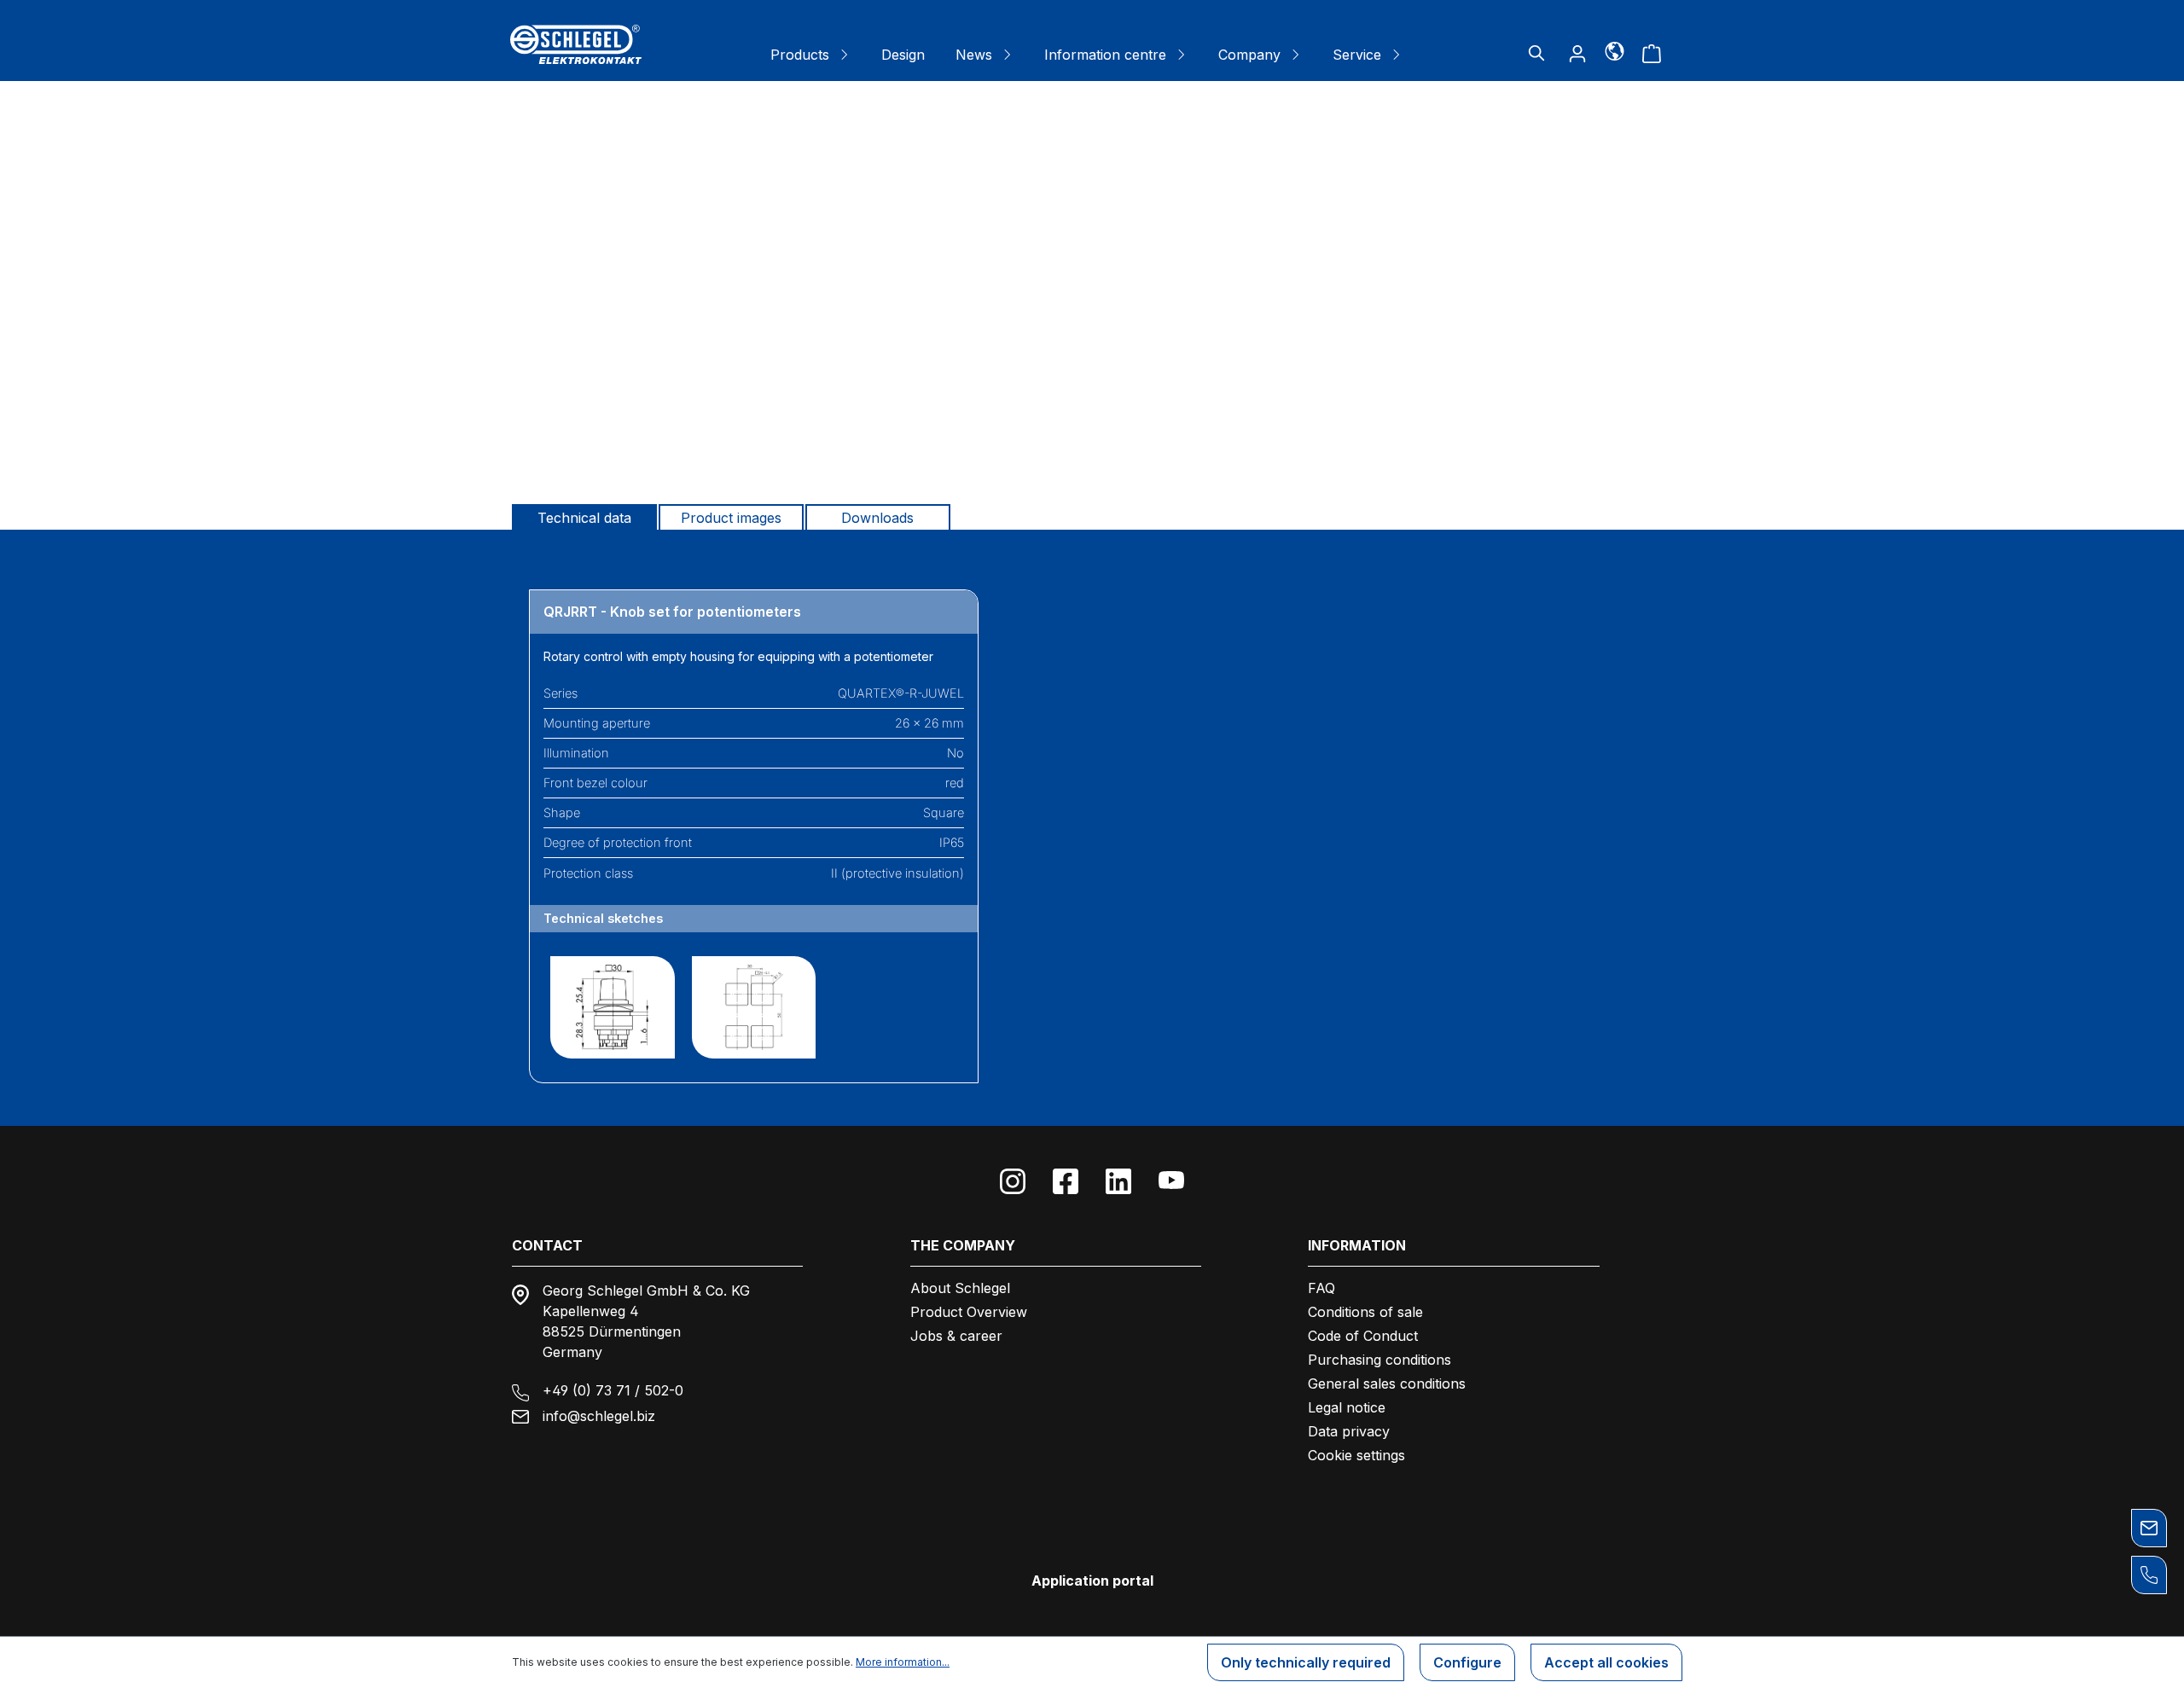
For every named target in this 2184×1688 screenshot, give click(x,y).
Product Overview (969, 1312)
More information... (903, 1662)
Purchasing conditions (1380, 1360)
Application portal (1092, 1581)
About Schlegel (960, 1288)
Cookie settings (1356, 1455)
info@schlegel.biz (599, 1416)
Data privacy (1349, 1431)
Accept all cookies (1606, 1662)
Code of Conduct (1363, 1336)
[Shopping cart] (1652, 53)
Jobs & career (956, 1336)
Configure (1467, 1662)
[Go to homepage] (576, 44)
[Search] (1536, 53)
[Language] (1615, 50)
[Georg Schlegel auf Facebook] (1066, 1181)
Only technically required (1306, 1662)
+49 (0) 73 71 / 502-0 (613, 1390)
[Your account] (1577, 53)
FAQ (1321, 1288)
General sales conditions (1387, 1383)
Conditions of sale (1365, 1312)
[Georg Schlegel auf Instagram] (1013, 1181)
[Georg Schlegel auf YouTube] (1171, 1181)
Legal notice (1347, 1407)
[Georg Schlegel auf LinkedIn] (1118, 1181)
